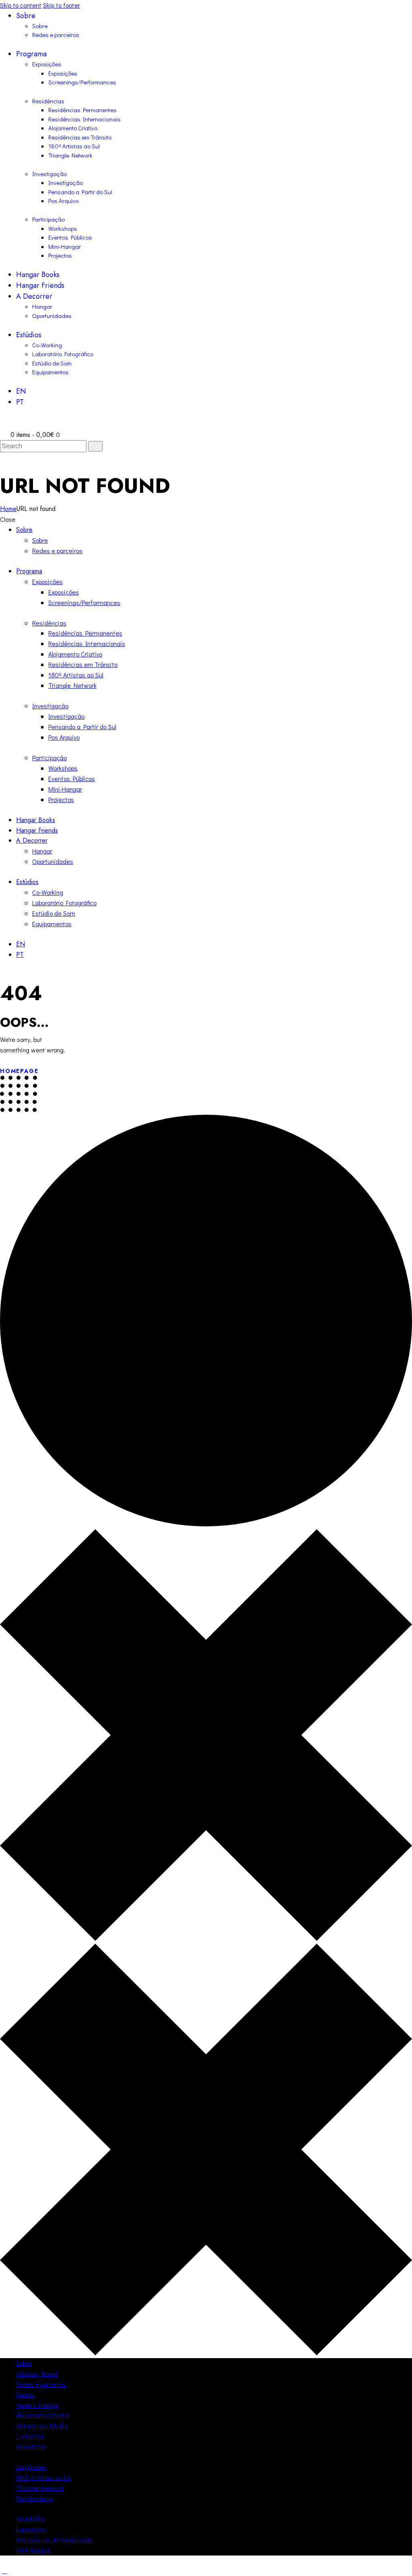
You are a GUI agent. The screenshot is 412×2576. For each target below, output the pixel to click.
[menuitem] (214, 391)
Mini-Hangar (33, 2550)
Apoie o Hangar (38, 2405)
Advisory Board (37, 2374)
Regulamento (34, 2498)
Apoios (25, 2394)
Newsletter (32, 2446)
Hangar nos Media (42, 2425)
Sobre (24, 2363)
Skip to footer (62, 5)
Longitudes (31, 2467)
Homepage (19, 1071)
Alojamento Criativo (43, 2415)
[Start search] (95, 446)
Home (8, 509)
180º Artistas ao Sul (44, 2477)
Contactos (30, 2436)
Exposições (31, 2529)
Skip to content (21, 5)
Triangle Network (40, 2488)
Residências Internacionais (55, 2540)
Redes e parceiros (41, 2384)
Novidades (31, 2519)
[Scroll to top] (4, 2571)
